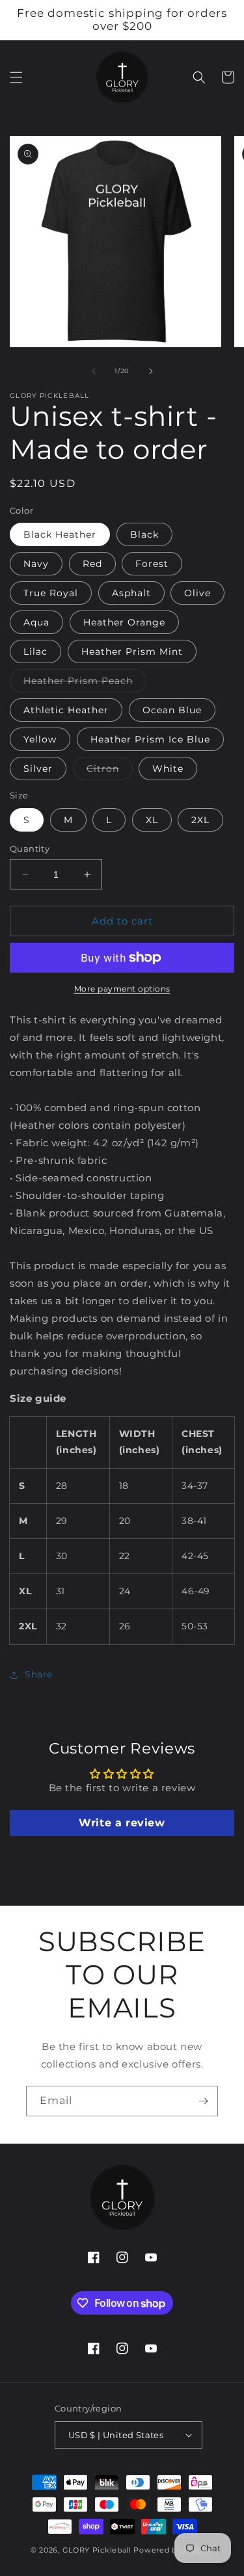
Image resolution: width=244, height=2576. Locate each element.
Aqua (36, 622)
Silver (38, 769)
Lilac (35, 651)
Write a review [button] (122, 1823)
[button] (16, 77)
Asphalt (131, 593)
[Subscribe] (203, 2101)
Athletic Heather (66, 710)
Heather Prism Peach (85, 683)
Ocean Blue (172, 710)
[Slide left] (94, 371)
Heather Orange (124, 622)
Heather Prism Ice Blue (150, 739)
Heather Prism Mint (132, 651)
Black (144, 534)
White (168, 769)
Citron (110, 771)
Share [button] (39, 1674)
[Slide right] (151, 371)
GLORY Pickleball (97, 2550)
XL (152, 820)
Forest (152, 564)
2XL (200, 820)
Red (92, 564)
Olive (197, 593)
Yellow (40, 739)
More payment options (122, 989)
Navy (36, 564)
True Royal (51, 593)
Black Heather (60, 534)
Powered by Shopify (173, 2550)
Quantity (30, 848)
